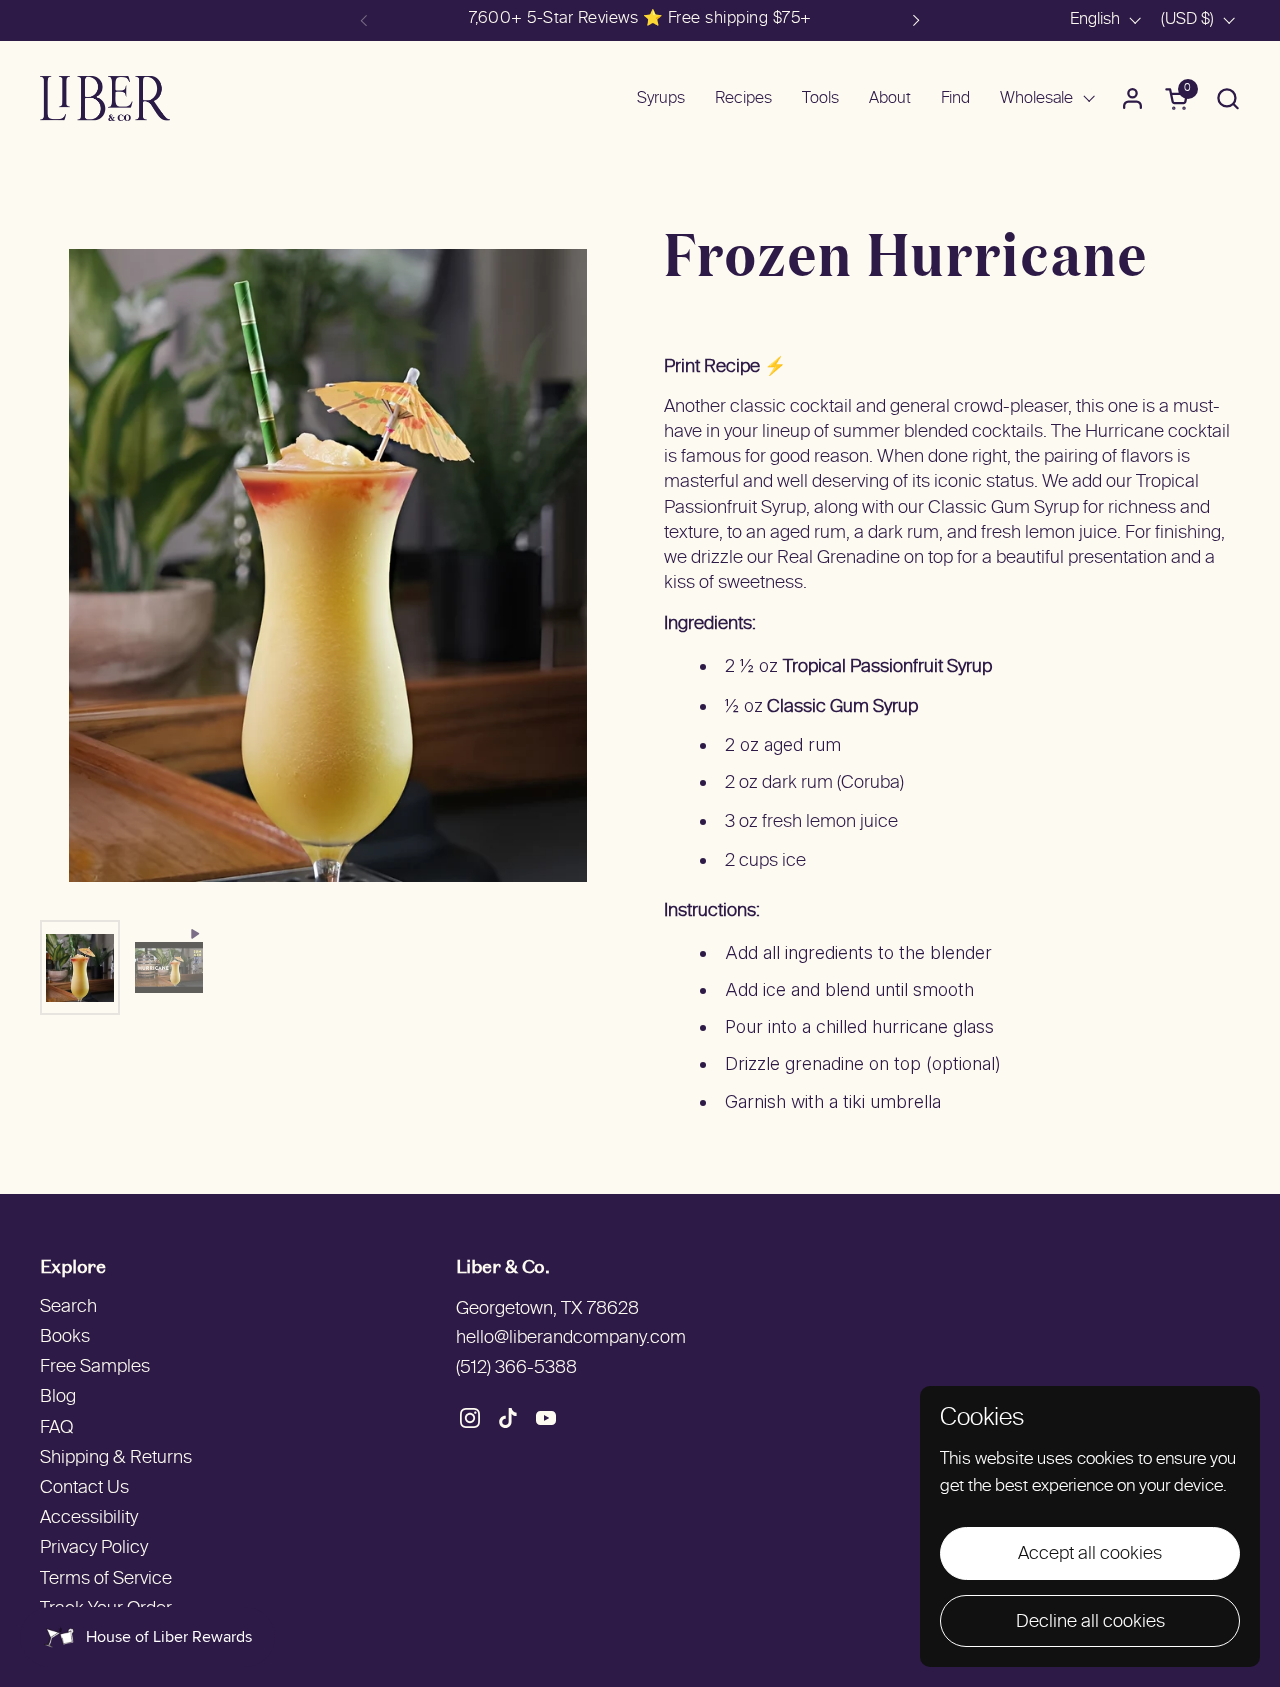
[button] (1227, 98)
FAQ (56, 1428)
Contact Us (84, 1488)
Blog (58, 1397)
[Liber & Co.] (105, 98)
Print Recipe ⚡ (725, 367)
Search (68, 1307)
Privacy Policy (94, 1548)
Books (65, 1337)
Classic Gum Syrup (842, 707)
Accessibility (89, 1518)
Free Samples (95, 1367)
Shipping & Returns (116, 1458)
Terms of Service (106, 1579)
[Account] (1132, 98)
